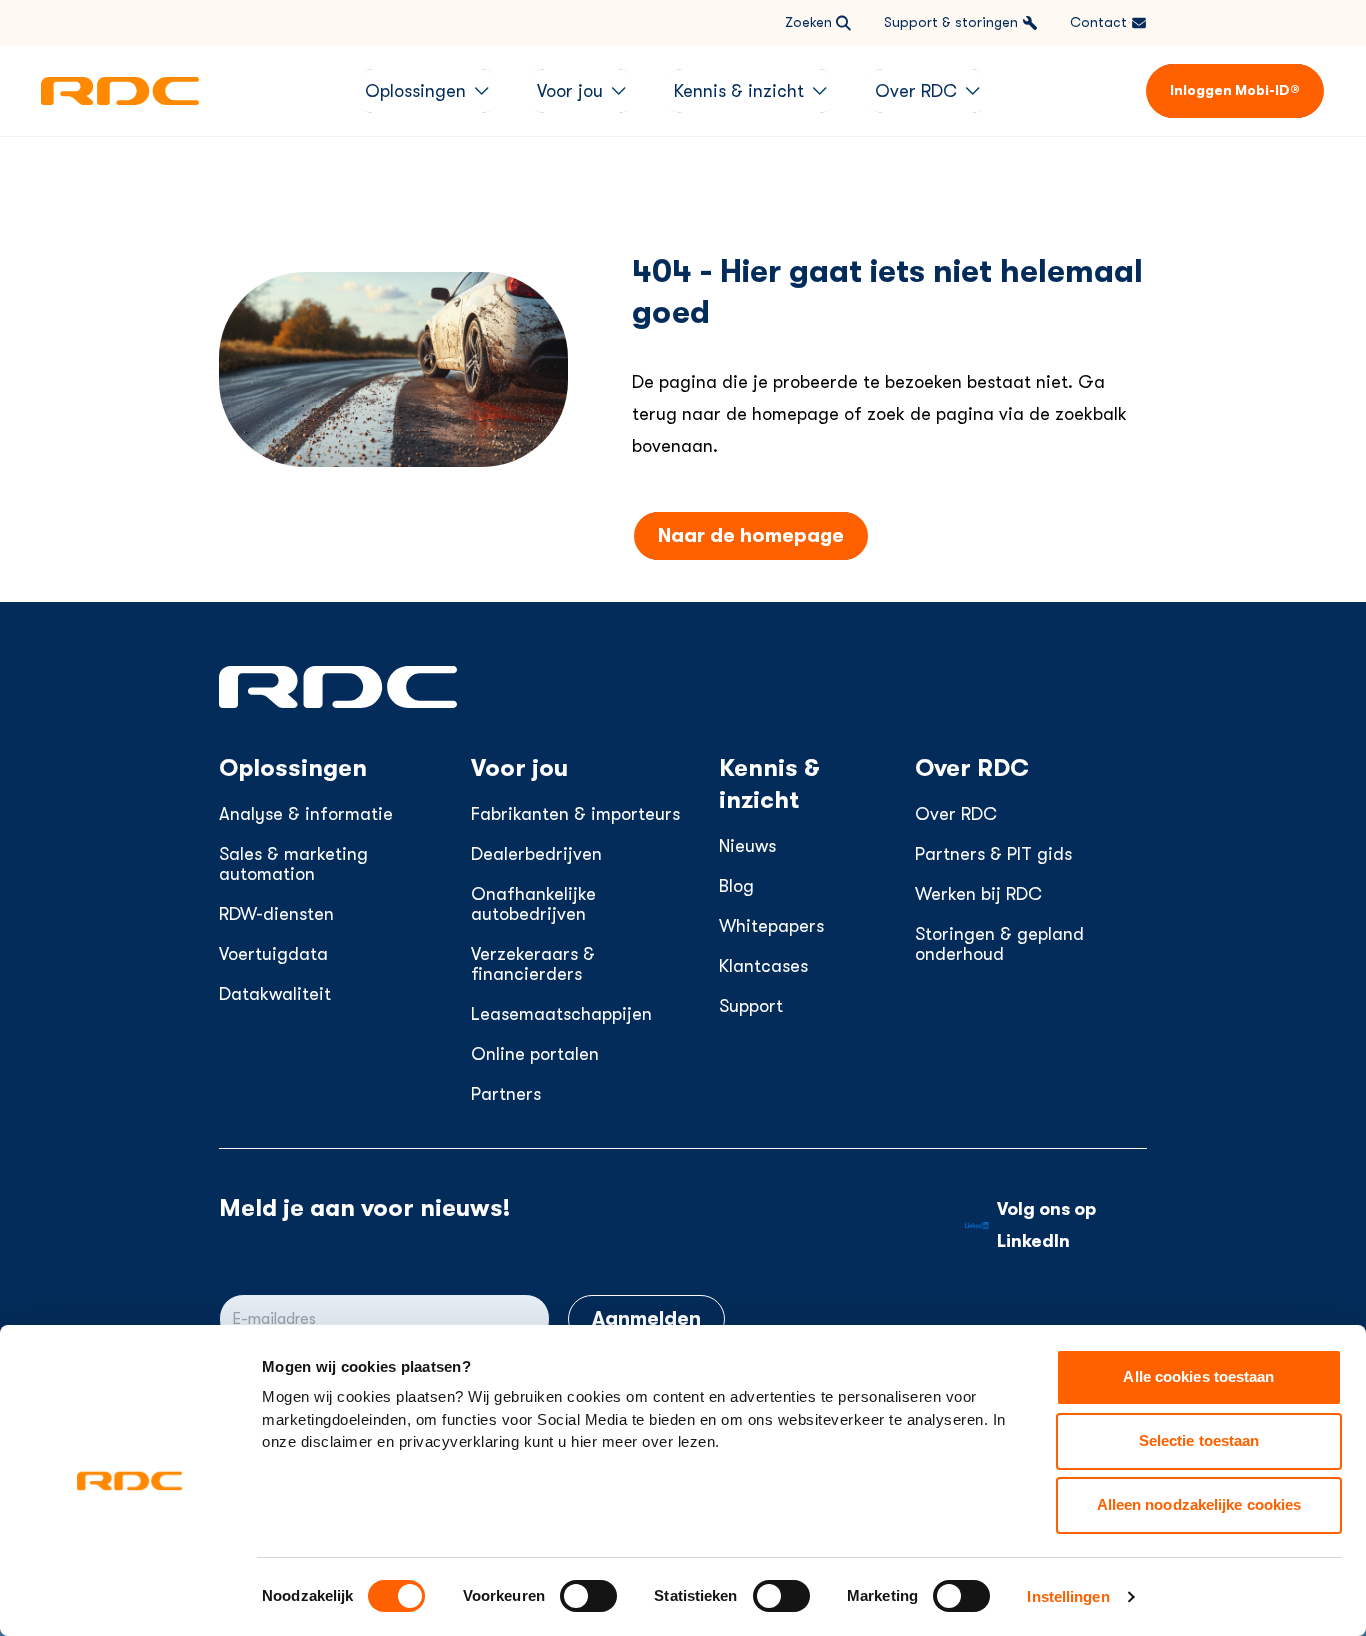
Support (751, 1006)
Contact (1098, 22)
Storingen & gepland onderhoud (999, 944)
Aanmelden (646, 1318)
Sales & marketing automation (293, 864)
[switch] (588, 1596)
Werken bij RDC (978, 894)
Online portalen (535, 1054)
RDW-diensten (276, 914)
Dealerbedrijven (536, 854)
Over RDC (956, 814)
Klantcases (763, 966)
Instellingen (1068, 1596)
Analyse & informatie (306, 814)
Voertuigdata (273, 954)
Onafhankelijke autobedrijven (533, 904)
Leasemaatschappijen (561, 1014)
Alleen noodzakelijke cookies (1199, 1504)
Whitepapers (771, 926)
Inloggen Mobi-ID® (1235, 90)
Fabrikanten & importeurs (575, 814)
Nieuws (747, 846)
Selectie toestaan (1199, 1440)
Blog (736, 886)
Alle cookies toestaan (1198, 1376)
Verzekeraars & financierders (533, 964)
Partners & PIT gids (993, 854)
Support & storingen (951, 22)
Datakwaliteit (275, 994)
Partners (506, 1094)
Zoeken (808, 22)
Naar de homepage (751, 535)
